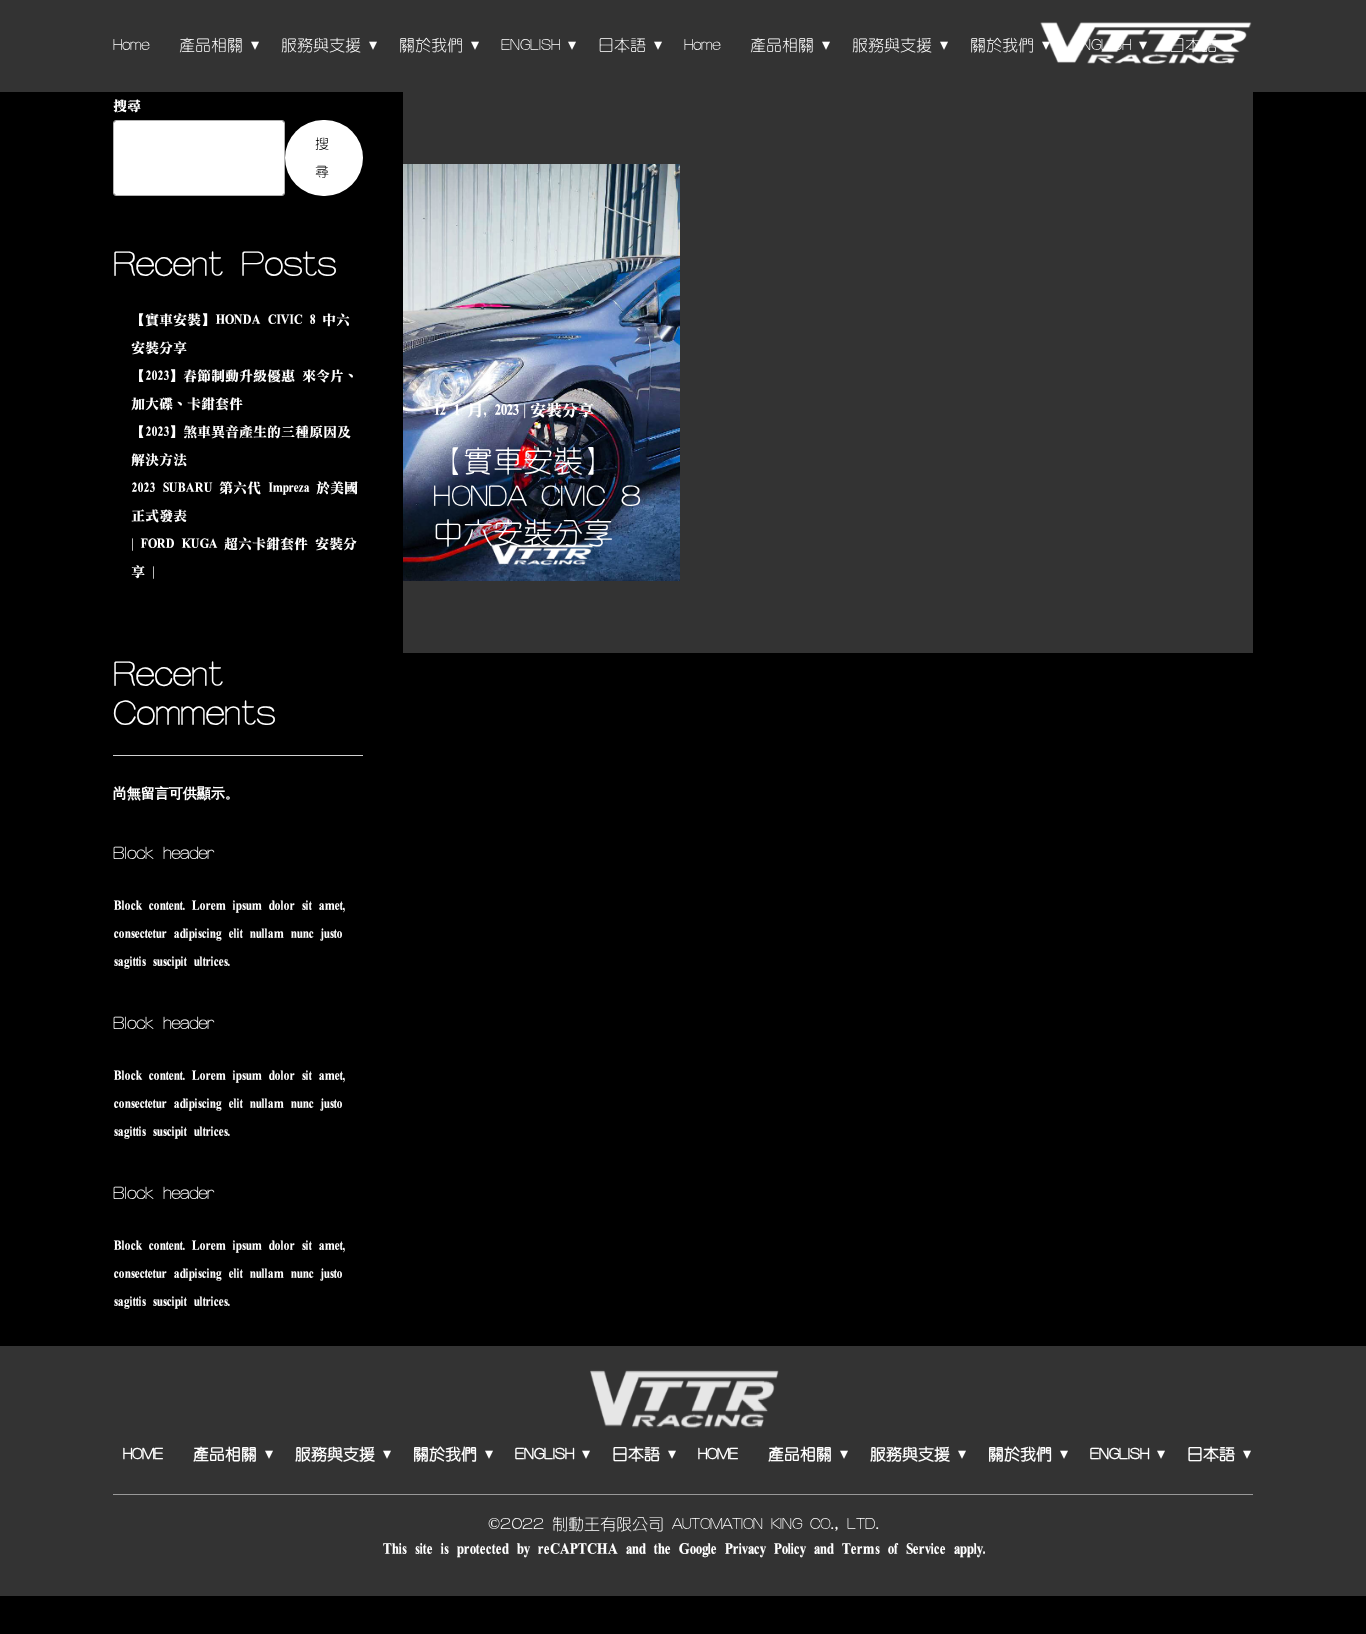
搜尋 (127, 106)
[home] (683, 1401)
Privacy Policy (764, 1549)
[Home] (1144, 44)
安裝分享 (562, 410)
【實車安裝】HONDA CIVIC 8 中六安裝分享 (537, 497)
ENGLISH (530, 45)
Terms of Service (893, 1549)
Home (131, 45)
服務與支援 (321, 45)
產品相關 (211, 45)
